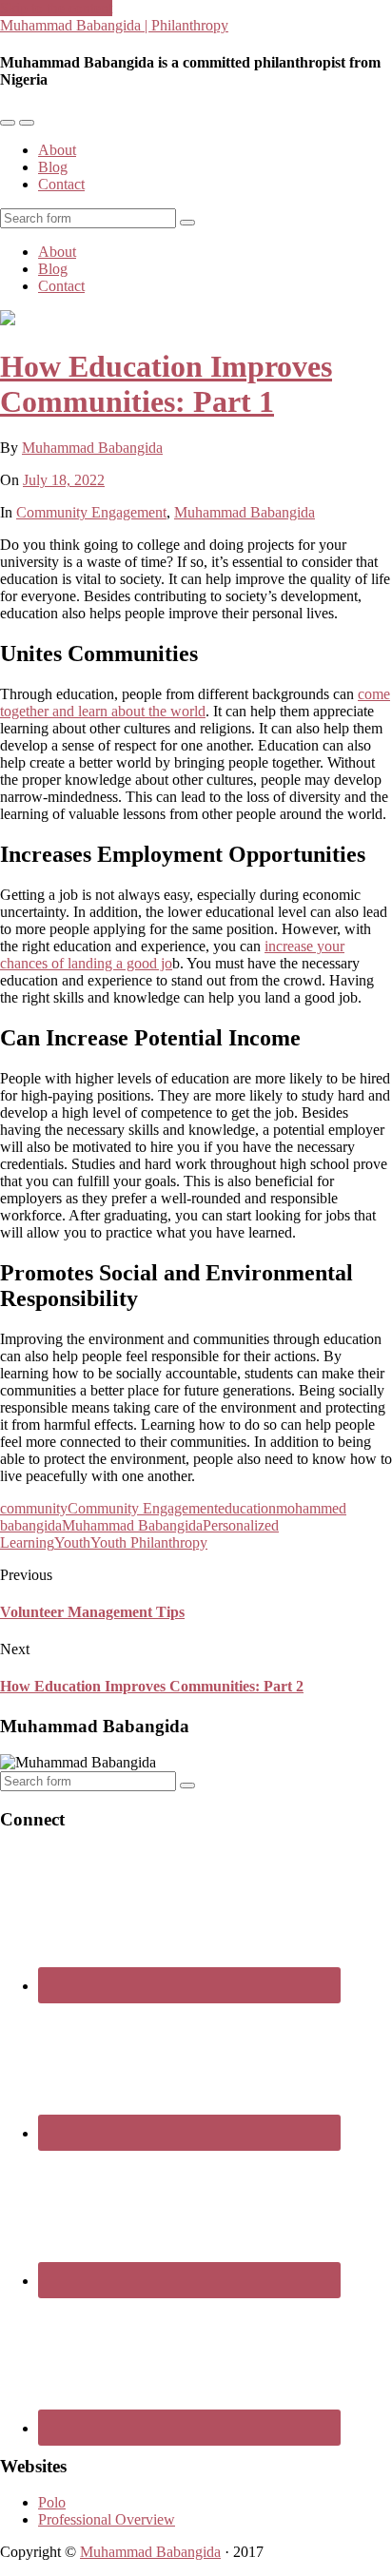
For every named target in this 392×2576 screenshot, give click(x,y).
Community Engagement (91, 512)
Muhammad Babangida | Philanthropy (114, 25)
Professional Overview (107, 2519)
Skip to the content (56, 8)
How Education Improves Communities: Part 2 (152, 1686)
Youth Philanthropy (149, 1542)
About (57, 150)
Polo (52, 2502)
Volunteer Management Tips (92, 1612)
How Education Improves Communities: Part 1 (166, 384)
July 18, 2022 (64, 480)
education (247, 1508)
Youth (72, 1542)
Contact (61, 184)
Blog (53, 167)
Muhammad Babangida (92, 448)
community (34, 1508)
